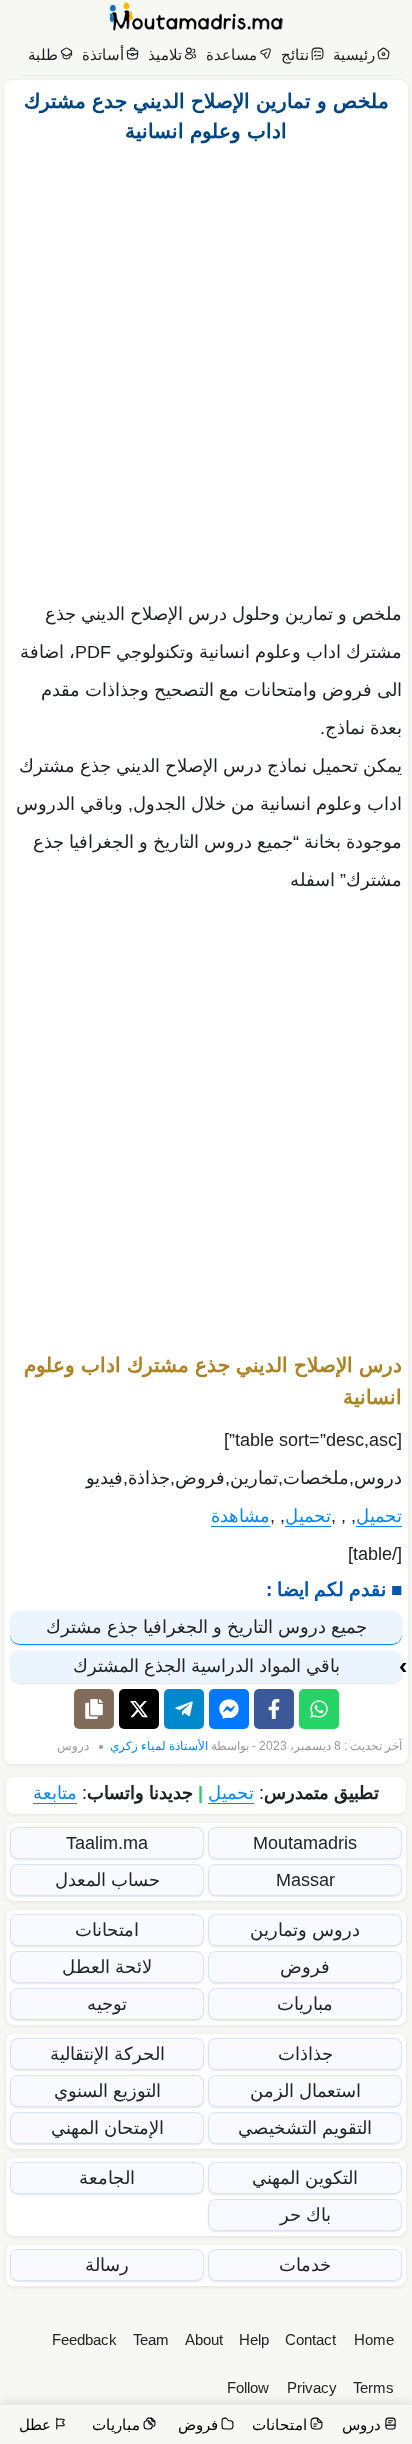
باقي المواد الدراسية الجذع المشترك (206, 1666)
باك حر (305, 2215)
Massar (305, 1880)
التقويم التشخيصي (305, 2128)
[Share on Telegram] (184, 1709)
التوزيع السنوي (107, 2091)
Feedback (84, 2339)
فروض (305, 1967)
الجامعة (107, 2178)
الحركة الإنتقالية (107, 2054)
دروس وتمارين (305, 1930)
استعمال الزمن (305, 2091)
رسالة (107, 2265)
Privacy (312, 2387)
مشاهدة (240, 1516)
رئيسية (354, 54)
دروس (73, 1746)
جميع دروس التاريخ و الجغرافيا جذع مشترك (206, 1627)
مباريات (305, 2004)
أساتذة (103, 54)
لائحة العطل (107, 1967)
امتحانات (107, 1930)
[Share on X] (139, 1709)
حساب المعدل (107, 1880)
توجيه (107, 2004)
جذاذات (305, 2054)
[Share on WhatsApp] (319, 1709)
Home (374, 2339)
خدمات (305, 2265)
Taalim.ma (107, 1843)
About (204, 2339)
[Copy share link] (94, 1709)
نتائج (295, 54)
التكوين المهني (305, 2178)
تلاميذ (165, 54)
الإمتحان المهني (107, 2128)
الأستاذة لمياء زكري (159, 1746)
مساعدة (231, 54)
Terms (373, 2387)
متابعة (55, 1793)
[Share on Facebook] (274, 1709)
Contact (310, 2339)
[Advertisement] (206, 367)
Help (254, 2339)
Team (151, 2339)
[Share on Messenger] (229, 1709)
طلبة (43, 54)
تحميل (379, 1516)
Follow (248, 2387)
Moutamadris (305, 1843)
